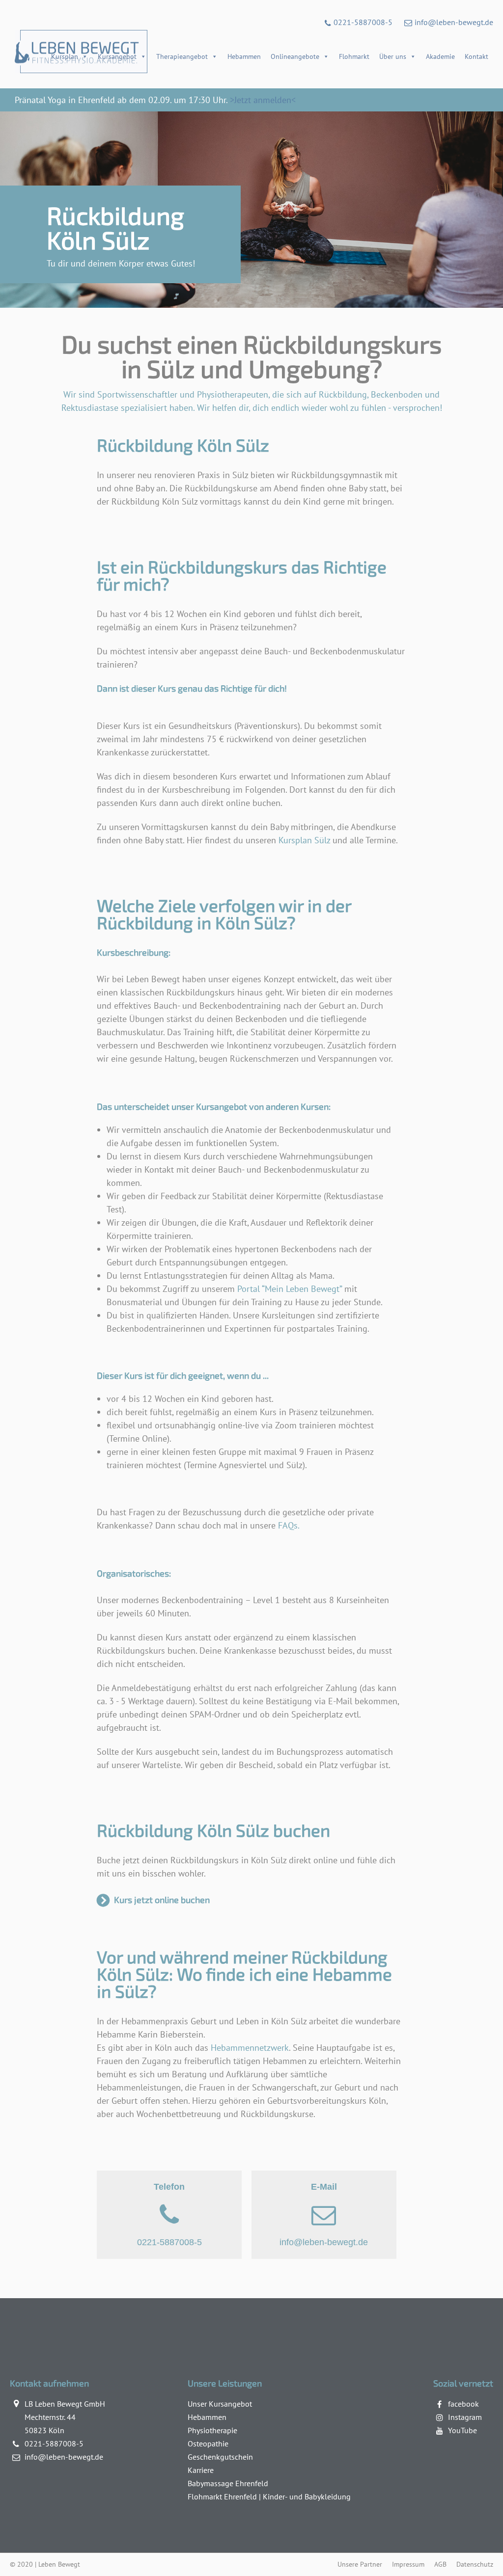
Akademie (440, 56)
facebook (463, 2404)
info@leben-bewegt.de (454, 22)
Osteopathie (208, 2443)
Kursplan (65, 56)
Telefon (169, 2214)
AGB (440, 2564)
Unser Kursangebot (220, 2404)
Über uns (393, 56)
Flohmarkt (354, 56)
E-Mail (324, 2214)
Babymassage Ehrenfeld (228, 2483)
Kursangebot (117, 56)
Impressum (408, 2564)
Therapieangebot (182, 56)
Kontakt (476, 56)
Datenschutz (475, 2564)
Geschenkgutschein (220, 2457)
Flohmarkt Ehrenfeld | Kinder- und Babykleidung (269, 2496)
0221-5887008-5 (363, 22)
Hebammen (244, 56)
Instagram (465, 2417)
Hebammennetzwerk (250, 2048)
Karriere (201, 2470)
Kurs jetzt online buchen (162, 1900)
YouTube (462, 2430)
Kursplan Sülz (304, 840)
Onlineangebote (295, 56)
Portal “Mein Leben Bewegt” (290, 1289)
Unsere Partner (360, 2564)
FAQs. (289, 1525)
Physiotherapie (212, 2430)
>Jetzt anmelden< (263, 100)
